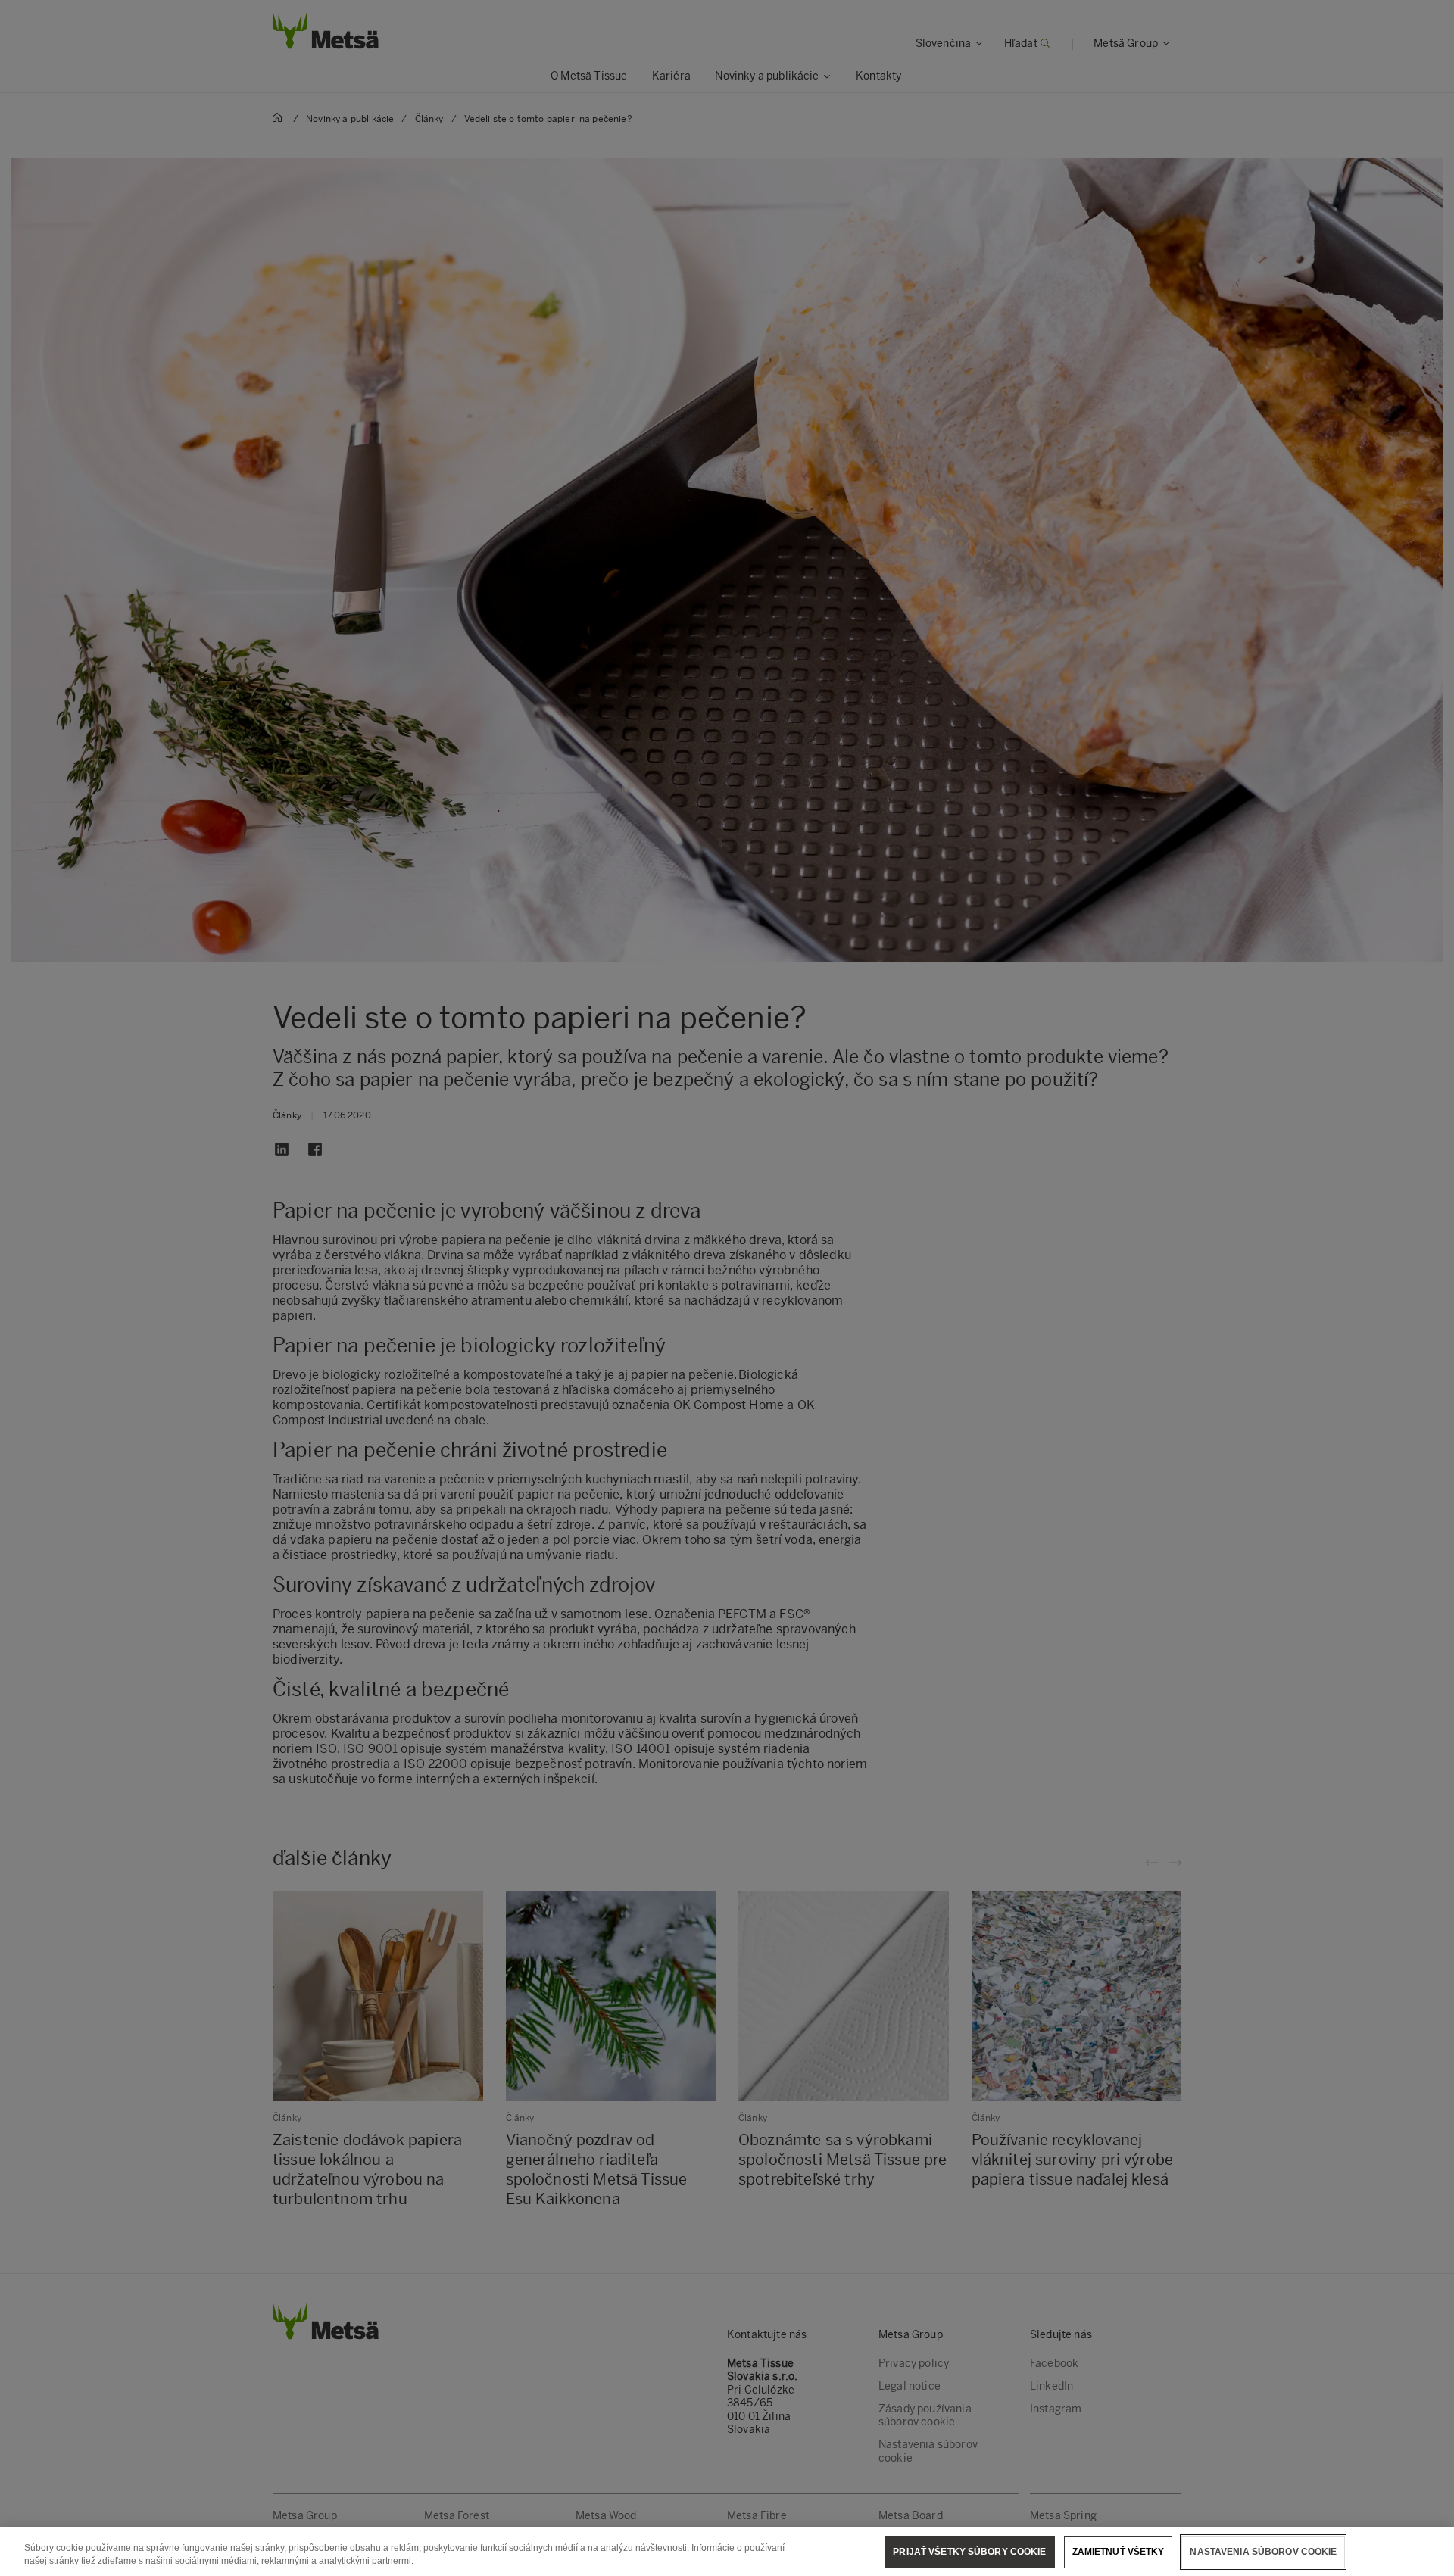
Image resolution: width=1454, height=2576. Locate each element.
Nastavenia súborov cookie (1263, 2552)
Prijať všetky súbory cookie (969, 2552)
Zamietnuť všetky (1119, 2552)
